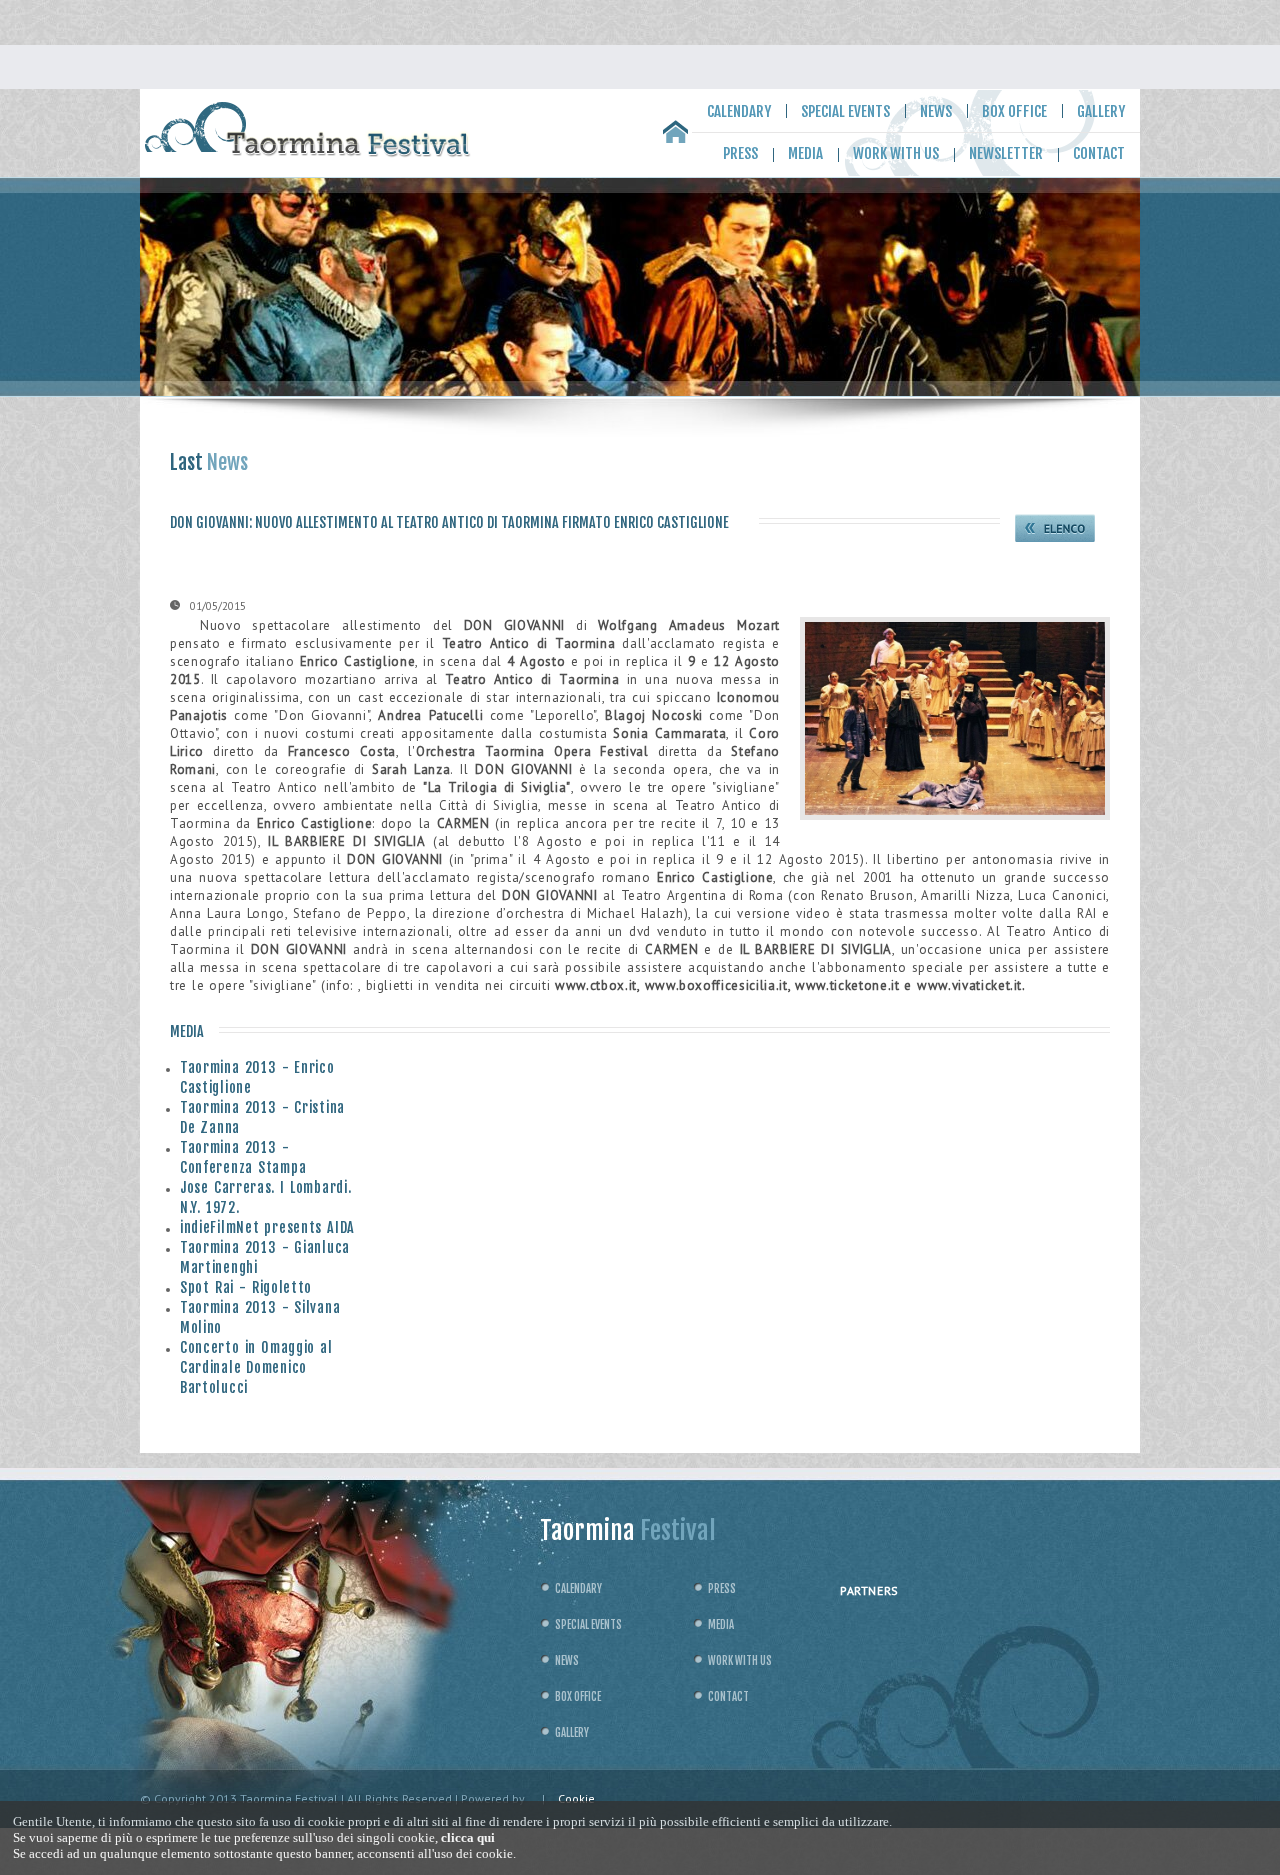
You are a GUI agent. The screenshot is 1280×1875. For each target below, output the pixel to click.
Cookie (576, 1798)
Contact (1099, 153)
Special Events (845, 111)
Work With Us (896, 153)
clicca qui (468, 1837)
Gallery (1101, 111)
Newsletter (1006, 153)
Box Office (1014, 111)
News (936, 111)
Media (805, 153)
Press (740, 153)
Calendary (739, 111)
